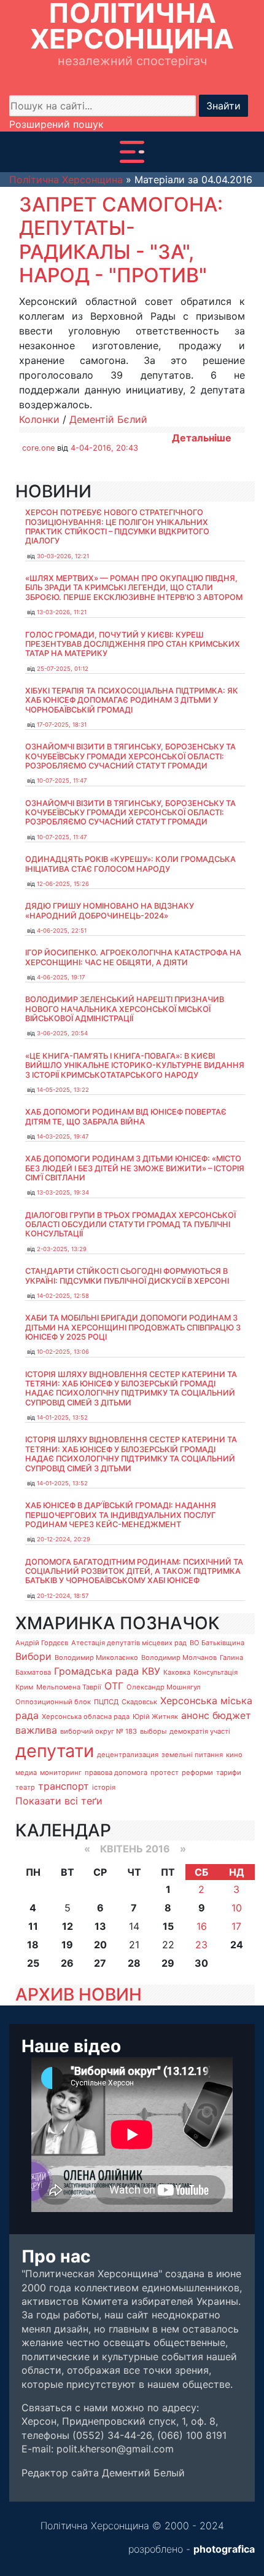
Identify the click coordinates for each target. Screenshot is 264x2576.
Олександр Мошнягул (164, 1687)
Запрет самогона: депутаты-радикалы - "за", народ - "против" (121, 240)
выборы (153, 1731)
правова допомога (116, 1772)
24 (237, 1945)
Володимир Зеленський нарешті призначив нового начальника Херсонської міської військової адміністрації (125, 1009)
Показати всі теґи (59, 1801)
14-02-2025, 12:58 (63, 1296)
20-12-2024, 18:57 (63, 1596)
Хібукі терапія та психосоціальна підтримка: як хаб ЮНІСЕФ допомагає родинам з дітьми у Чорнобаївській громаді (132, 700)
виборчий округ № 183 (99, 1731)
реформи (197, 1772)
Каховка (177, 1672)
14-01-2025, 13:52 (62, 1417)
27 (100, 1963)
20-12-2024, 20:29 (64, 1539)
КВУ (151, 1671)
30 (201, 1963)
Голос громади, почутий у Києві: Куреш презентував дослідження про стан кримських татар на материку (133, 644)
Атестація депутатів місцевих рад (129, 1643)
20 (100, 1945)
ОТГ (114, 1686)
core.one (38, 448)
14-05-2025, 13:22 (63, 1090)
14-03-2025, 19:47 (63, 1136)
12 (68, 1926)
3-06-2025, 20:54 (62, 1033)
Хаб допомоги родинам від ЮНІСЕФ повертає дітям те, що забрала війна (126, 1116)
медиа (26, 1772)
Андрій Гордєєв (42, 1643)
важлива (36, 1730)
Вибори (33, 1656)
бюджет (232, 1715)
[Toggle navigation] (132, 152)
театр (25, 1787)
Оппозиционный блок (53, 1702)
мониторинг (61, 1772)
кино (234, 1755)
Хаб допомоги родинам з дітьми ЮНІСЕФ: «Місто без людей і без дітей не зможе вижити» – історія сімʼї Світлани (135, 1168)
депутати (55, 1751)
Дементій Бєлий (108, 419)
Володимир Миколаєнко (96, 1657)
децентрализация (128, 1755)
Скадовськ (139, 1702)
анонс (195, 1715)
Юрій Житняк (155, 1717)
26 (67, 1963)
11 (33, 1926)
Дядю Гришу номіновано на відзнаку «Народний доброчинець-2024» (110, 911)
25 (33, 1963)
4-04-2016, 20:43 (104, 448)
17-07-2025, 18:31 (62, 725)
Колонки (39, 419)
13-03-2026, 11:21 (62, 612)
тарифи (229, 1772)
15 (168, 1926)
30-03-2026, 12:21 (63, 556)
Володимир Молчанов (179, 1657)
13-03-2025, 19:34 (63, 1192)
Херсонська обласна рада (86, 1717)
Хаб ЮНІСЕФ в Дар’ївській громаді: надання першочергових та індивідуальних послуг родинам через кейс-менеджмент (121, 1515)
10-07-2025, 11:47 (62, 780)
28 (134, 1963)
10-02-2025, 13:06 (63, 1352)
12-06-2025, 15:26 (63, 884)
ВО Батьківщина (217, 1643)
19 (67, 1945)
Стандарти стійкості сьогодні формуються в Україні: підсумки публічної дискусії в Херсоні (127, 1276)
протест (165, 1772)
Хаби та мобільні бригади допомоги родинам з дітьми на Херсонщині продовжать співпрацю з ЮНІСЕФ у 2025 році (133, 1327)
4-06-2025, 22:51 (62, 930)
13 (100, 1926)
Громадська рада (96, 1671)
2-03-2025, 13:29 (62, 1249)
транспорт (64, 1786)
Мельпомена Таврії (69, 1687)
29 (168, 1963)
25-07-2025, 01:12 (63, 669)
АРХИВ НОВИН (79, 1994)
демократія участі (200, 1731)
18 (33, 1945)
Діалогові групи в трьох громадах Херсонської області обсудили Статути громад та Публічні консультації (130, 1225)
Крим (24, 1687)
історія (104, 1787)
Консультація (215, 1672)
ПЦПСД (106, 1702)
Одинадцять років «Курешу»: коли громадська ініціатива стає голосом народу (130, 864)
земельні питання (192, 1755)
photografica (224, 2549)
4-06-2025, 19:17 (61, 977)
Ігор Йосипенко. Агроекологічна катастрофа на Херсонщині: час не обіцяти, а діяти (133, 957)
